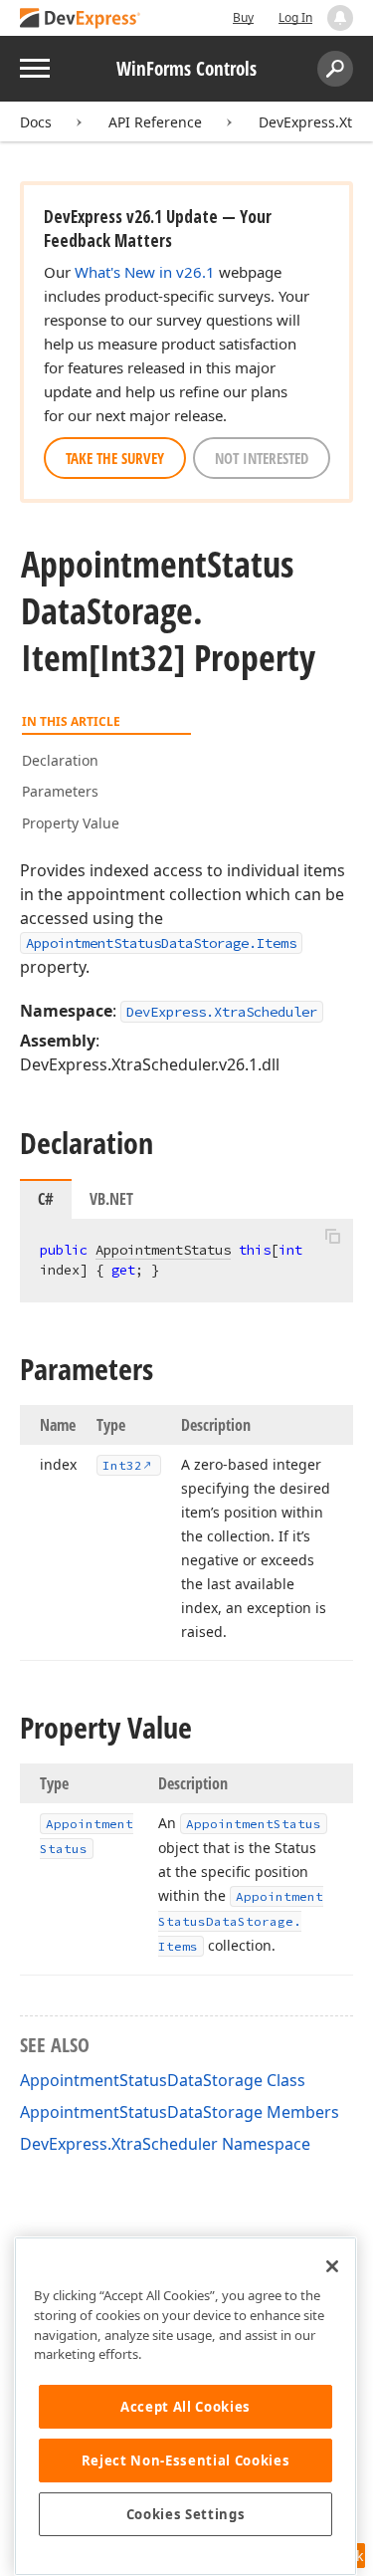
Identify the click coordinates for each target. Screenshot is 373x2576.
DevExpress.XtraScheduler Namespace (165, 2144)
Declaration (60, 760)
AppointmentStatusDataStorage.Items (161, 943)
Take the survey (115, 458)
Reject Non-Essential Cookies (186, 2460)
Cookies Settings (186, 2514)
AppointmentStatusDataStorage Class (163, 2080)
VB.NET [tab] (111, 1199)
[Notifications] (340, 18)
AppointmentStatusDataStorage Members (180, 2112)
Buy (243, 17)
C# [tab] (46, 1199)
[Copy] (332, 1236)
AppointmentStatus (163, 1250)
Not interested (262, 458)
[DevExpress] (81, 19)
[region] (186, 2406)
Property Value (71, 823)
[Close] (332, 2266)
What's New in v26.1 (145, 272)
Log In (295, 17)
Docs (36, 122)
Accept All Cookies (186, 2407)
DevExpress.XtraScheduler (222, 1012)
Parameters (60, 791)
